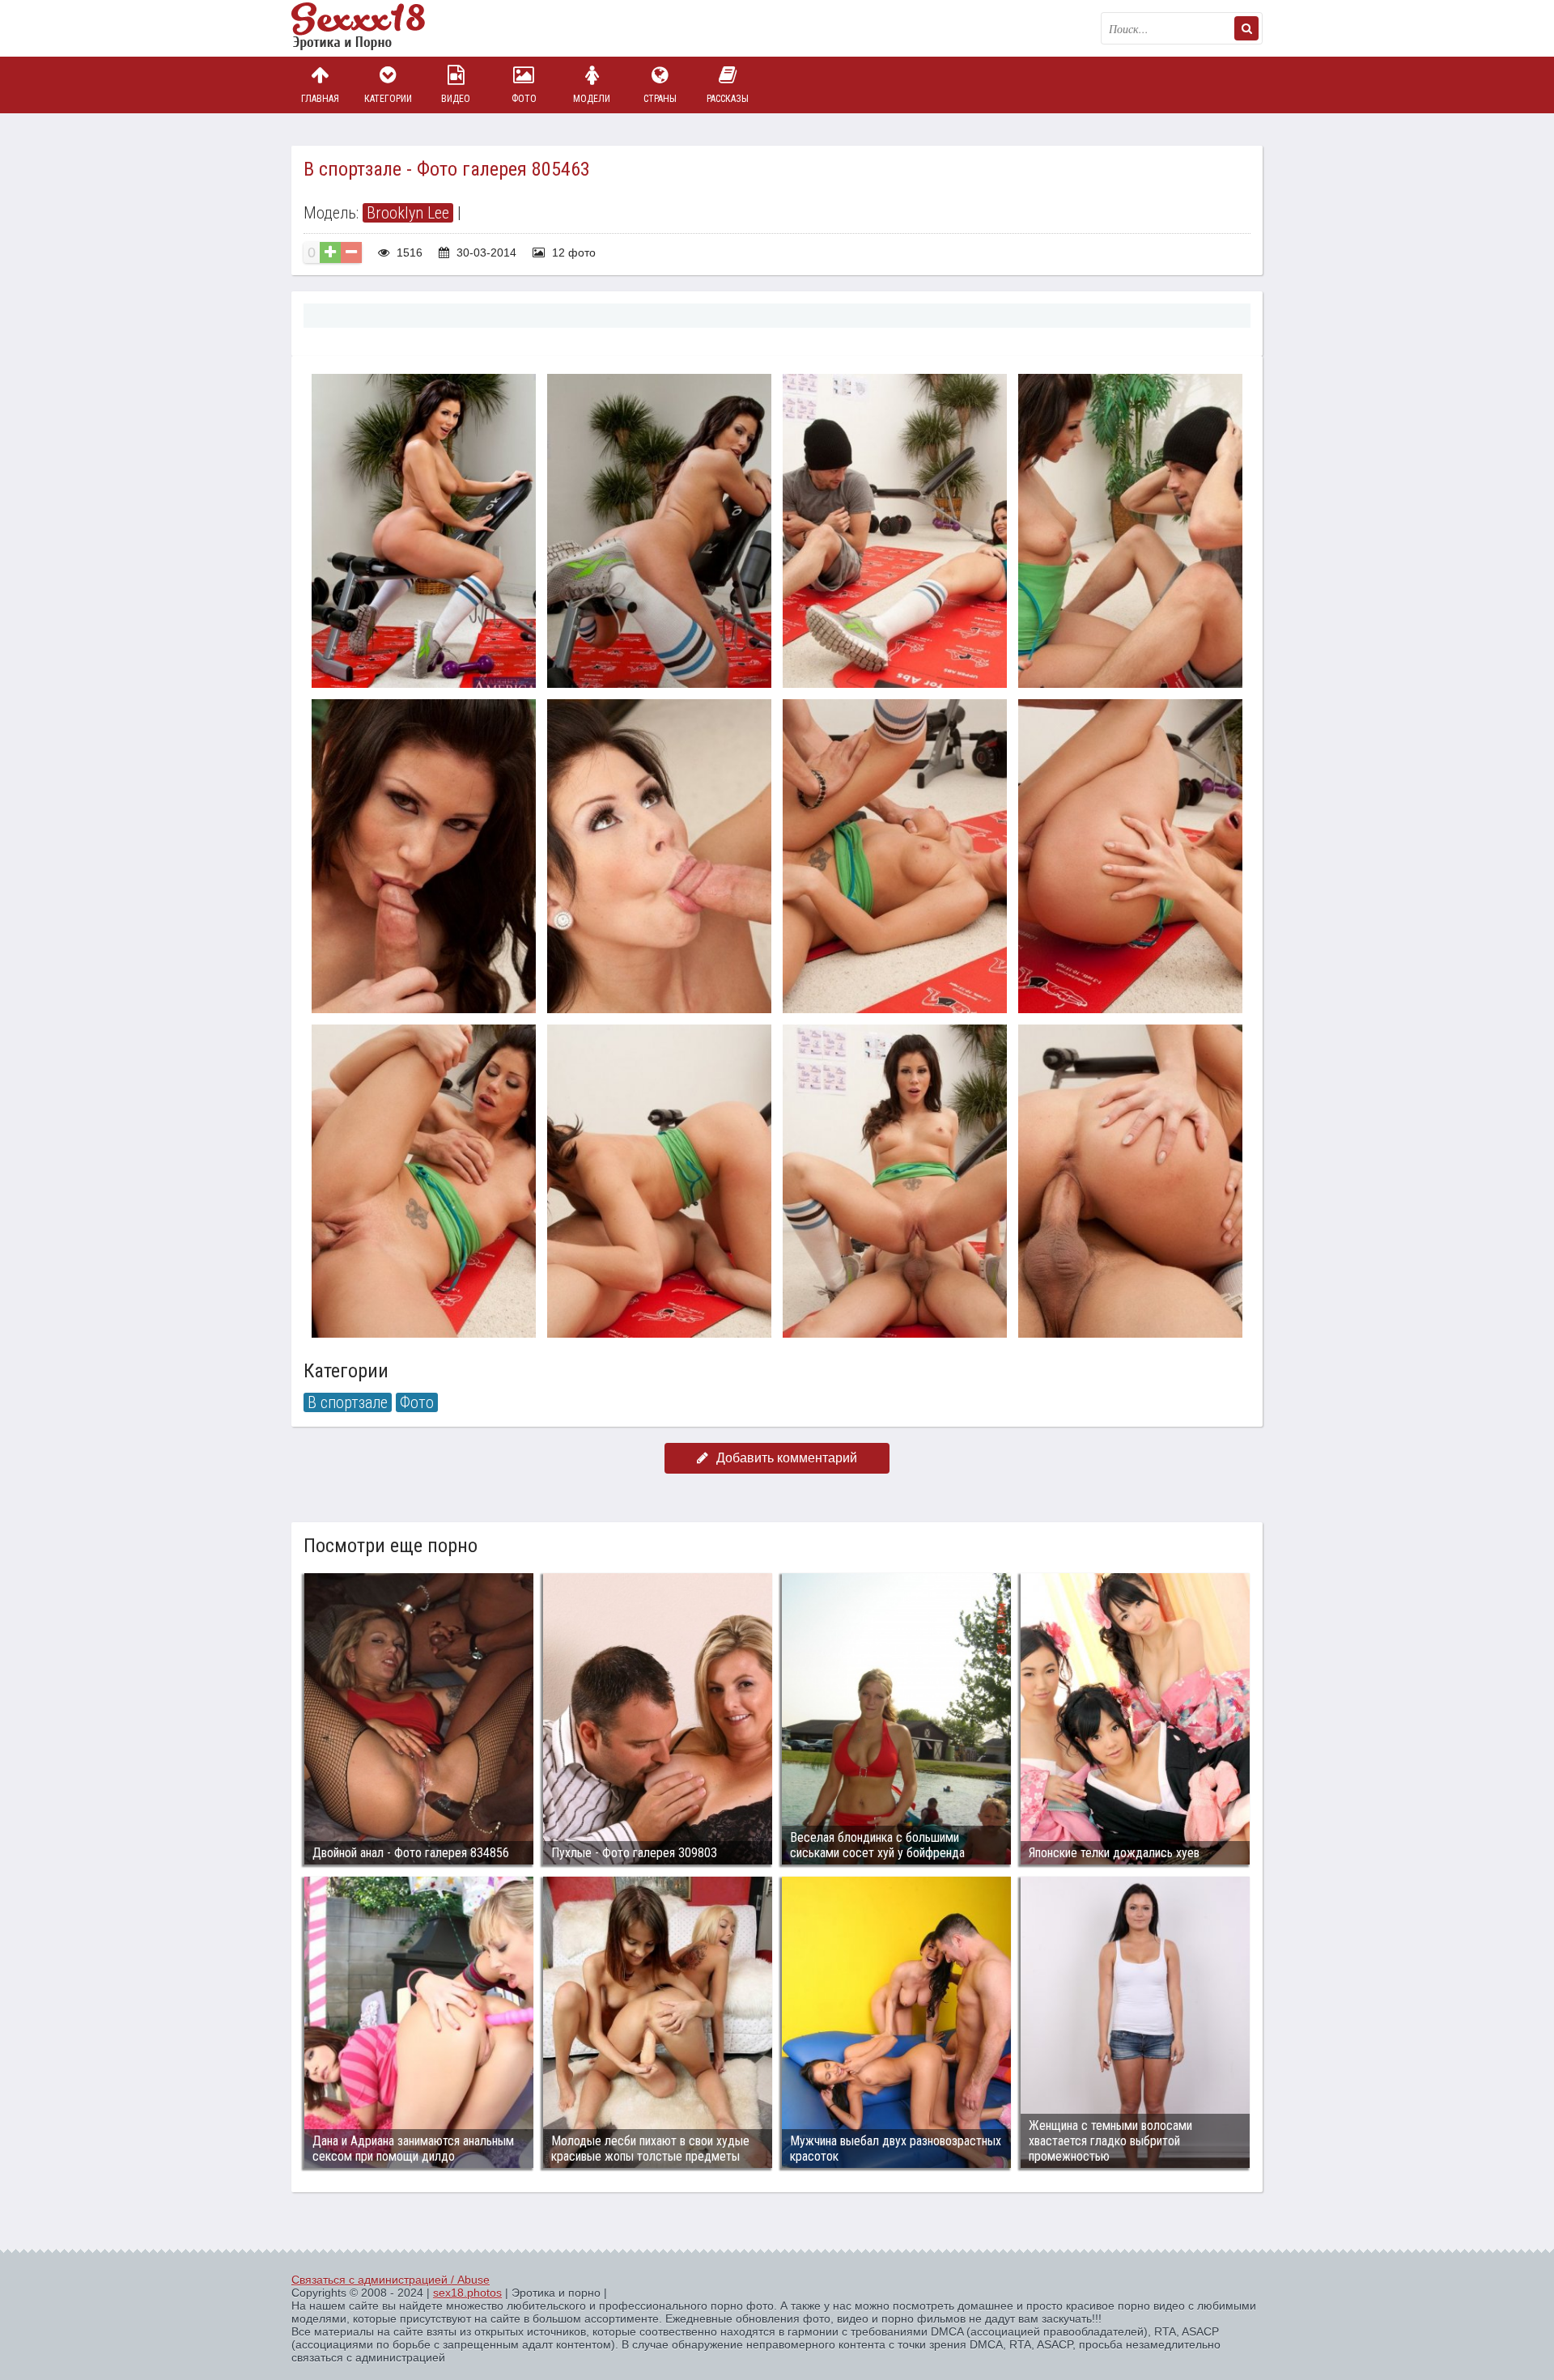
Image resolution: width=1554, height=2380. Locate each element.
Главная (320, 99)
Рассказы (728, 99)
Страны (660, 99)
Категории (388, 99)
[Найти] (1246, 28)
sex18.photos (467, 2293)
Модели (592, 99)
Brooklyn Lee (408, 213)
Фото (524, 99)
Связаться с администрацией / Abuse (391, 2280)
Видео (456, 99)
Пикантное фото (372, 28)
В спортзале (348, 1402)
